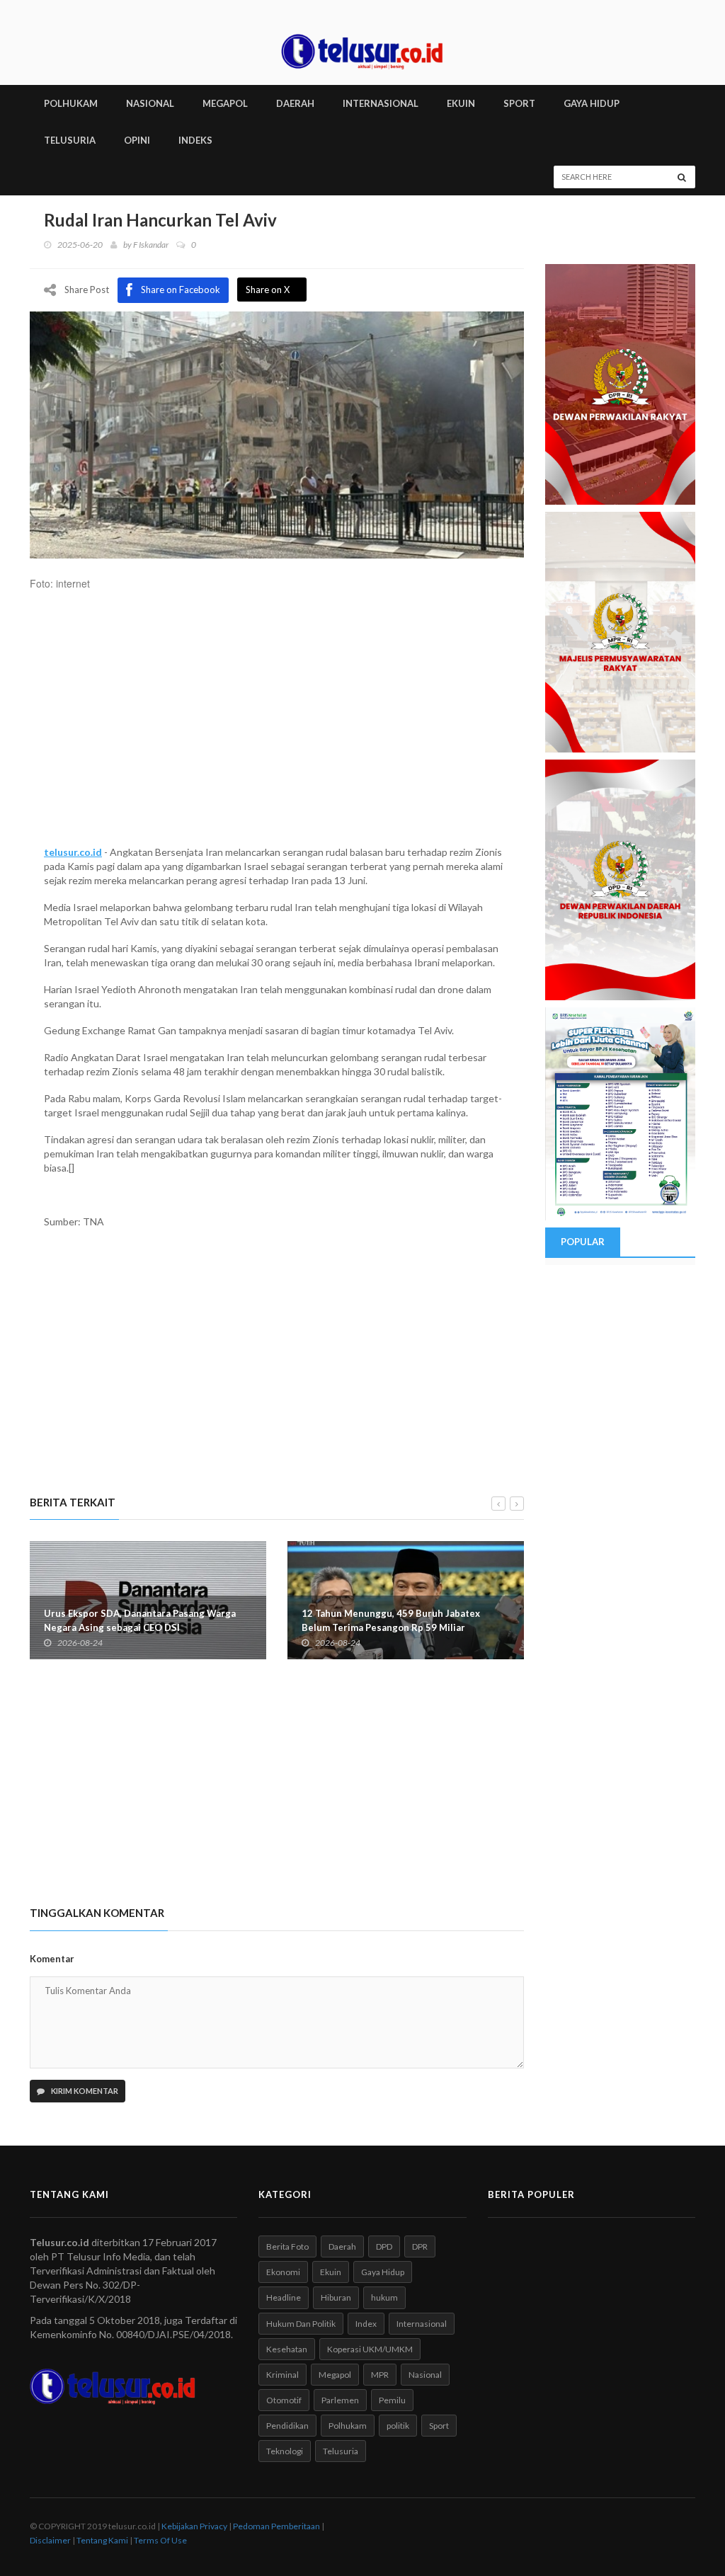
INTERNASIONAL (381, 103)
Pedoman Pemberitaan (276, 2526)
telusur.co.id (73, 852)
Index (366, 2324)
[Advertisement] (277, 725)
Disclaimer (50, 2540)
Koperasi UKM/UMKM (370, 2349)
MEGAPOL (225, 103)
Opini (137, 140)
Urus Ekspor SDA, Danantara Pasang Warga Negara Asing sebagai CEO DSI (140, 1620)
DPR (420, 2246)
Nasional (425, 2375)
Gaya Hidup (383, 2272)
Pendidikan (287, 2426)
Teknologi (285, 2451)
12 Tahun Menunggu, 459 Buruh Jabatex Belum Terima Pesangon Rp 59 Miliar (391, 1620)
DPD (384, 2246)
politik (398, 2426)
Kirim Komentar (84, 2091)
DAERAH (295, 103)
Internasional (422, 2324)
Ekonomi (283, 2272)
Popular (583, 1242)
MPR (380, 2375)
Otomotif (284, 2400)
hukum (384, 2297)
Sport (439, 2426)
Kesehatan (287, 2349)
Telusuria (341, 2451)
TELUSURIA (70, 140)
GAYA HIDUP (592, 103)
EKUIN (461, 103)
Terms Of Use (160, 2540)
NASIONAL (150, 103)
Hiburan (336, 2297)
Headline (284, 2297)
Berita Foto (287, 2246)
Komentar (52, 1959)
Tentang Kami (102, 2540)
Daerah (342, 2246)
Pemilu (392, 2400)
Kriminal (282, 2375)
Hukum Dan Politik (301, 2324)
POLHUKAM (71, 103)
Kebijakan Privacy (194, 2526)
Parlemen (340, 2400)
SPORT (519, 103)
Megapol (335, 2375)
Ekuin (331, 2272)
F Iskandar (151, 245)
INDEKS (195, 140)
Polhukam (348, 2426)
